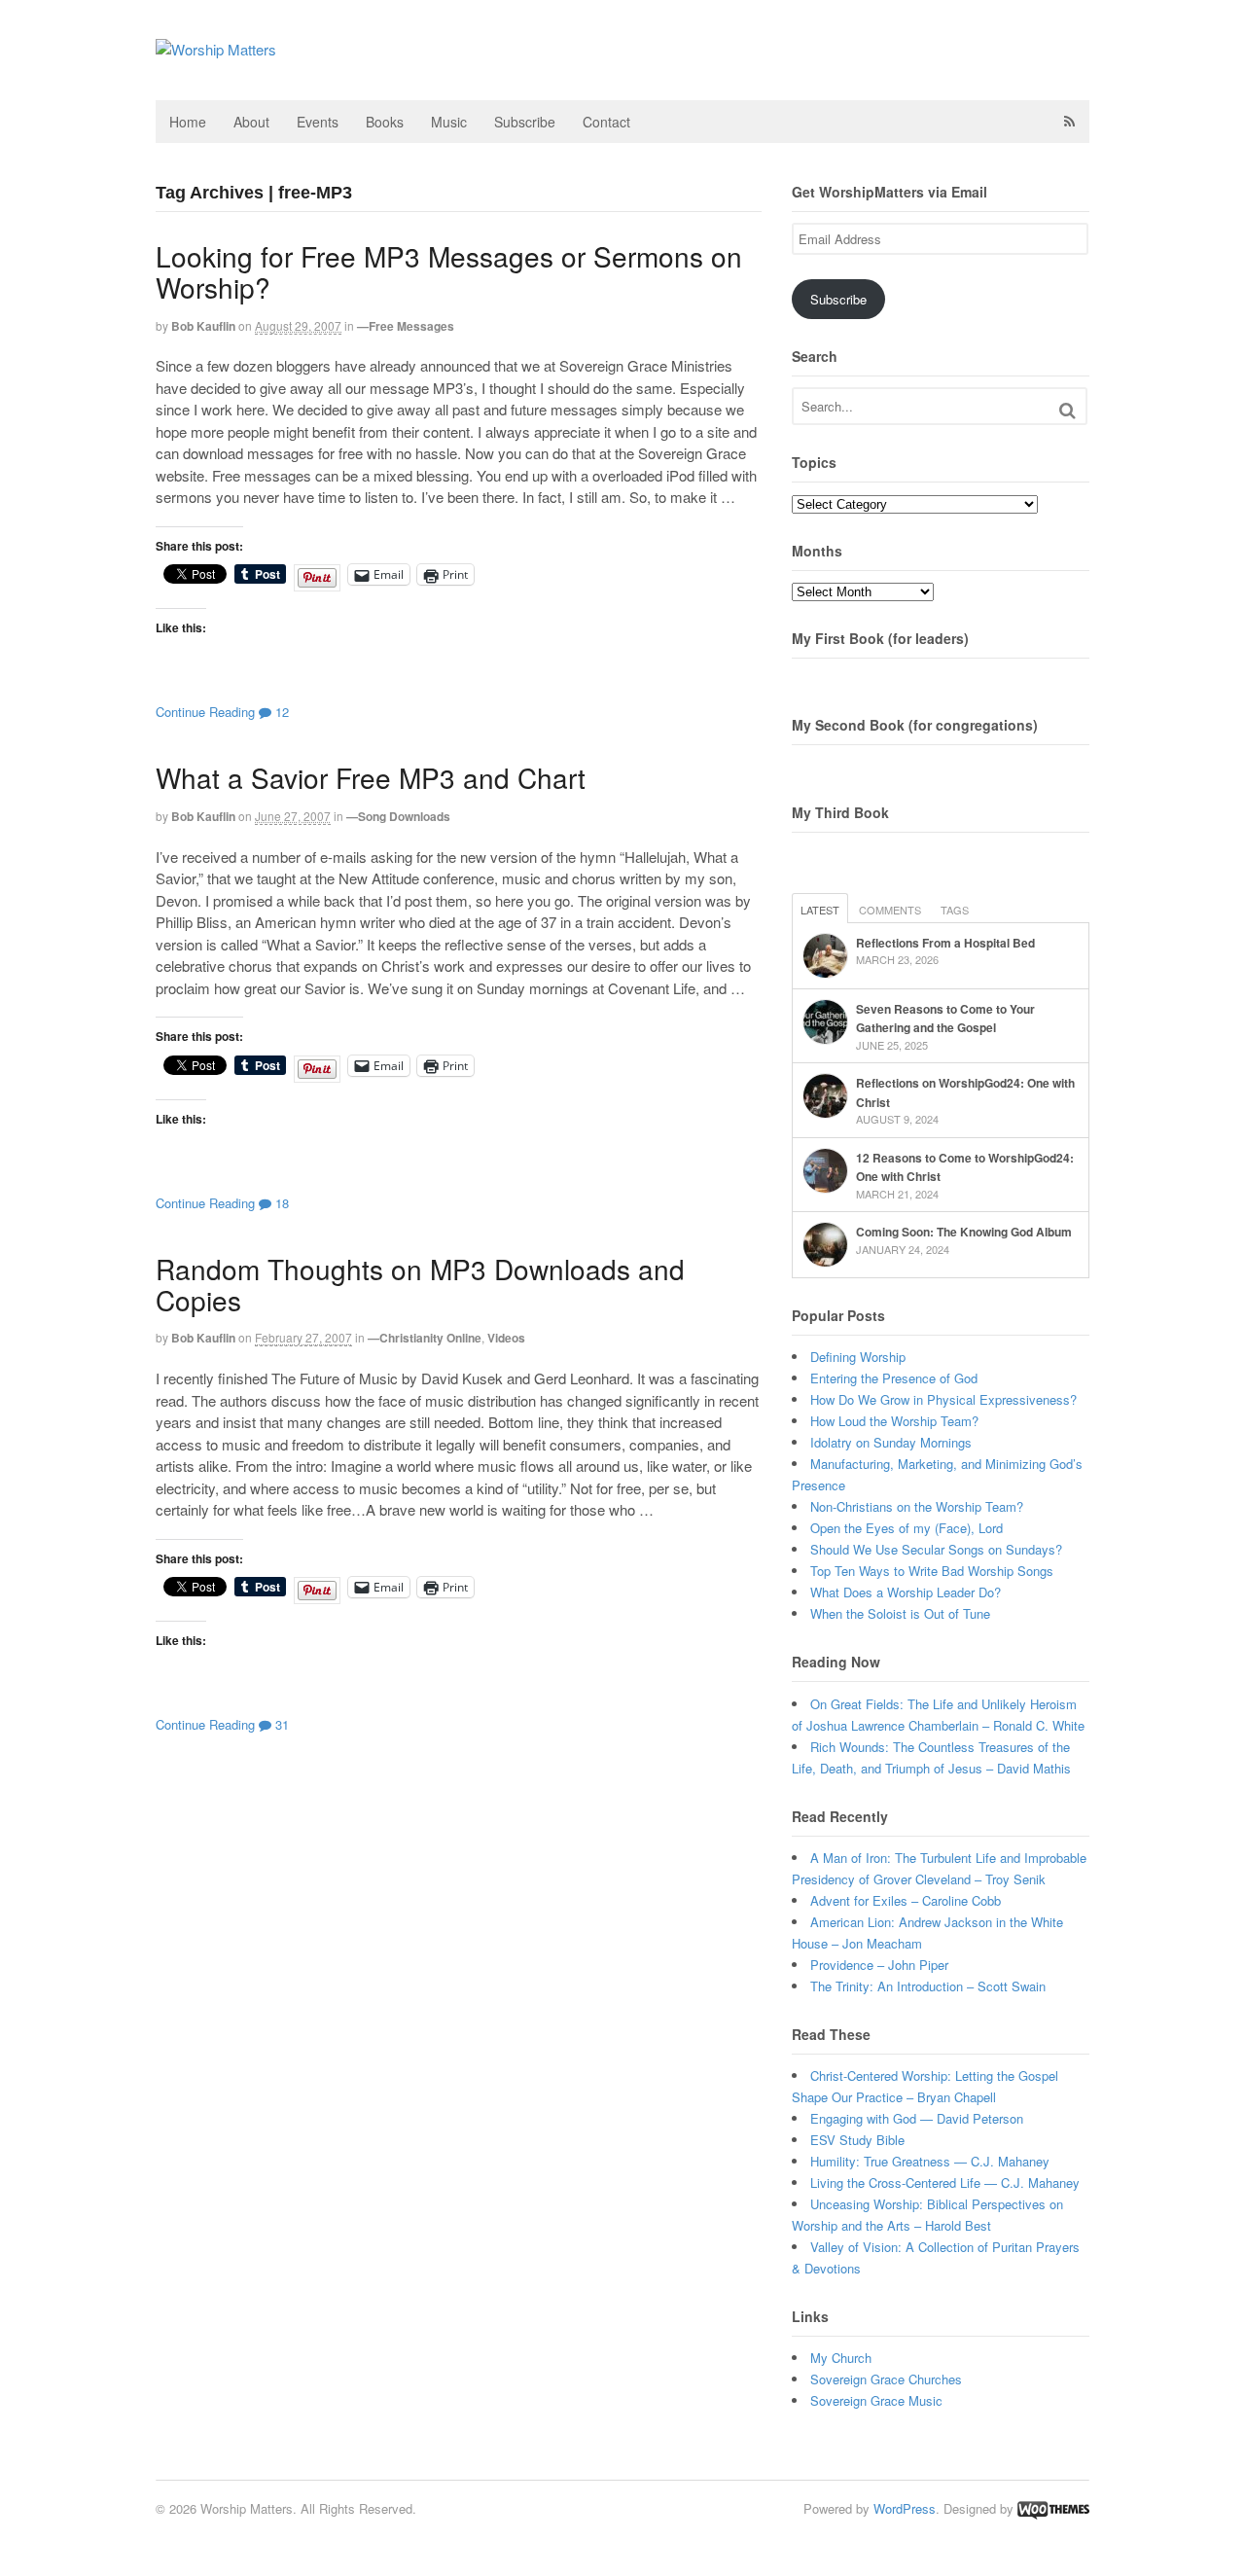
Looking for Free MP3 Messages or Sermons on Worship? (449, 271)
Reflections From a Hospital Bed (945, 943)
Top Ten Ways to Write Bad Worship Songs (932, 1571)
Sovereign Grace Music (876, 2400)
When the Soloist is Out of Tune (900, 1613)
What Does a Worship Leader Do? (906, 1592)
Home (188, 122)
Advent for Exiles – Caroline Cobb (906, 1900)
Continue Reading (205, 712)
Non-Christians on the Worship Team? (917, 1506)
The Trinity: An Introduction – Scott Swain (928, 1986)
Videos (506, 1338)
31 (280, 1724)
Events (318, 122)
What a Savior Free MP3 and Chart (371, 777)
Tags (955, 910)
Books (385, 122)
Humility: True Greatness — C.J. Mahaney (930, 2161)
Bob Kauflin (203, 326)
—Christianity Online (425, 1338)
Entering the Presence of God (894, 1378)
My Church (841, 2358)
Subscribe (525, 122)
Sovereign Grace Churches (886, 2379)
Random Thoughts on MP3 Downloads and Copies (420, 1284)
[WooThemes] (1053, 2508)
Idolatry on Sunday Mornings (891, 1442)
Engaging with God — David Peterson (917, 2118)
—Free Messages (406, 326)
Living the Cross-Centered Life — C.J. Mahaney (945, 2182)
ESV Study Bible (857, 2140)
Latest (820, 910)
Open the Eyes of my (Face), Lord (907, 1528)
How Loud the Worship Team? (894, 1421)
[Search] (1067, 410)
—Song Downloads (398, 816)
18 (280, 1203)
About (251, 122)
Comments (890, 910)
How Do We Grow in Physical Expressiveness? (943, 1399)
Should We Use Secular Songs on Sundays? (936, 1549)
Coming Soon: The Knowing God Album (964, 1232)
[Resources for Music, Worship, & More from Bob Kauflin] (216, 49)
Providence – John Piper (879, 1965)
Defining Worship (858, 1357)
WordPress (905, 2508)
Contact (606, 122)
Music (449, 122)
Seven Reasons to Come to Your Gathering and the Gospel (945, 1019)
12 (280, 712)
